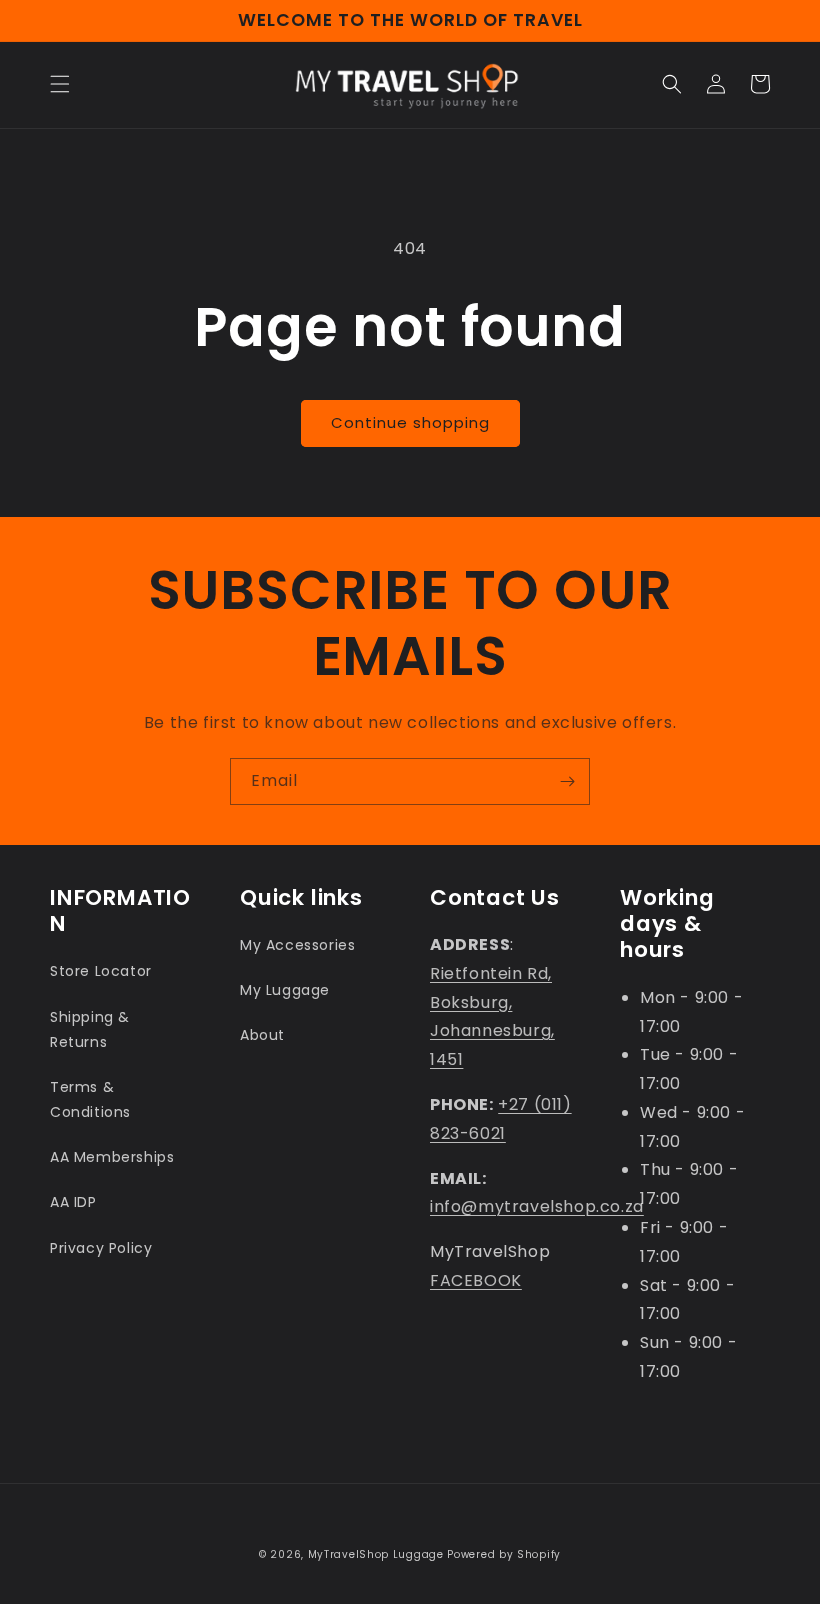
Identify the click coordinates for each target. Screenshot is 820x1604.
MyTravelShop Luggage (376, 1554)
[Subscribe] (567, 781)
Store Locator (101, 971)
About (262, 1035)
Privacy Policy (101, 1248)
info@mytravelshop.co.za (537, 1206)
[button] (60, 84)
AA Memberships (112, 1157)
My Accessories (297, 945)
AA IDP (73, 1202)
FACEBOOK (476, 1280)
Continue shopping (410, 422)
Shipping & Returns (90, 1029)
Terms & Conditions (90, 1099)
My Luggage (285, 990)
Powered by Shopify (504, 1554)
